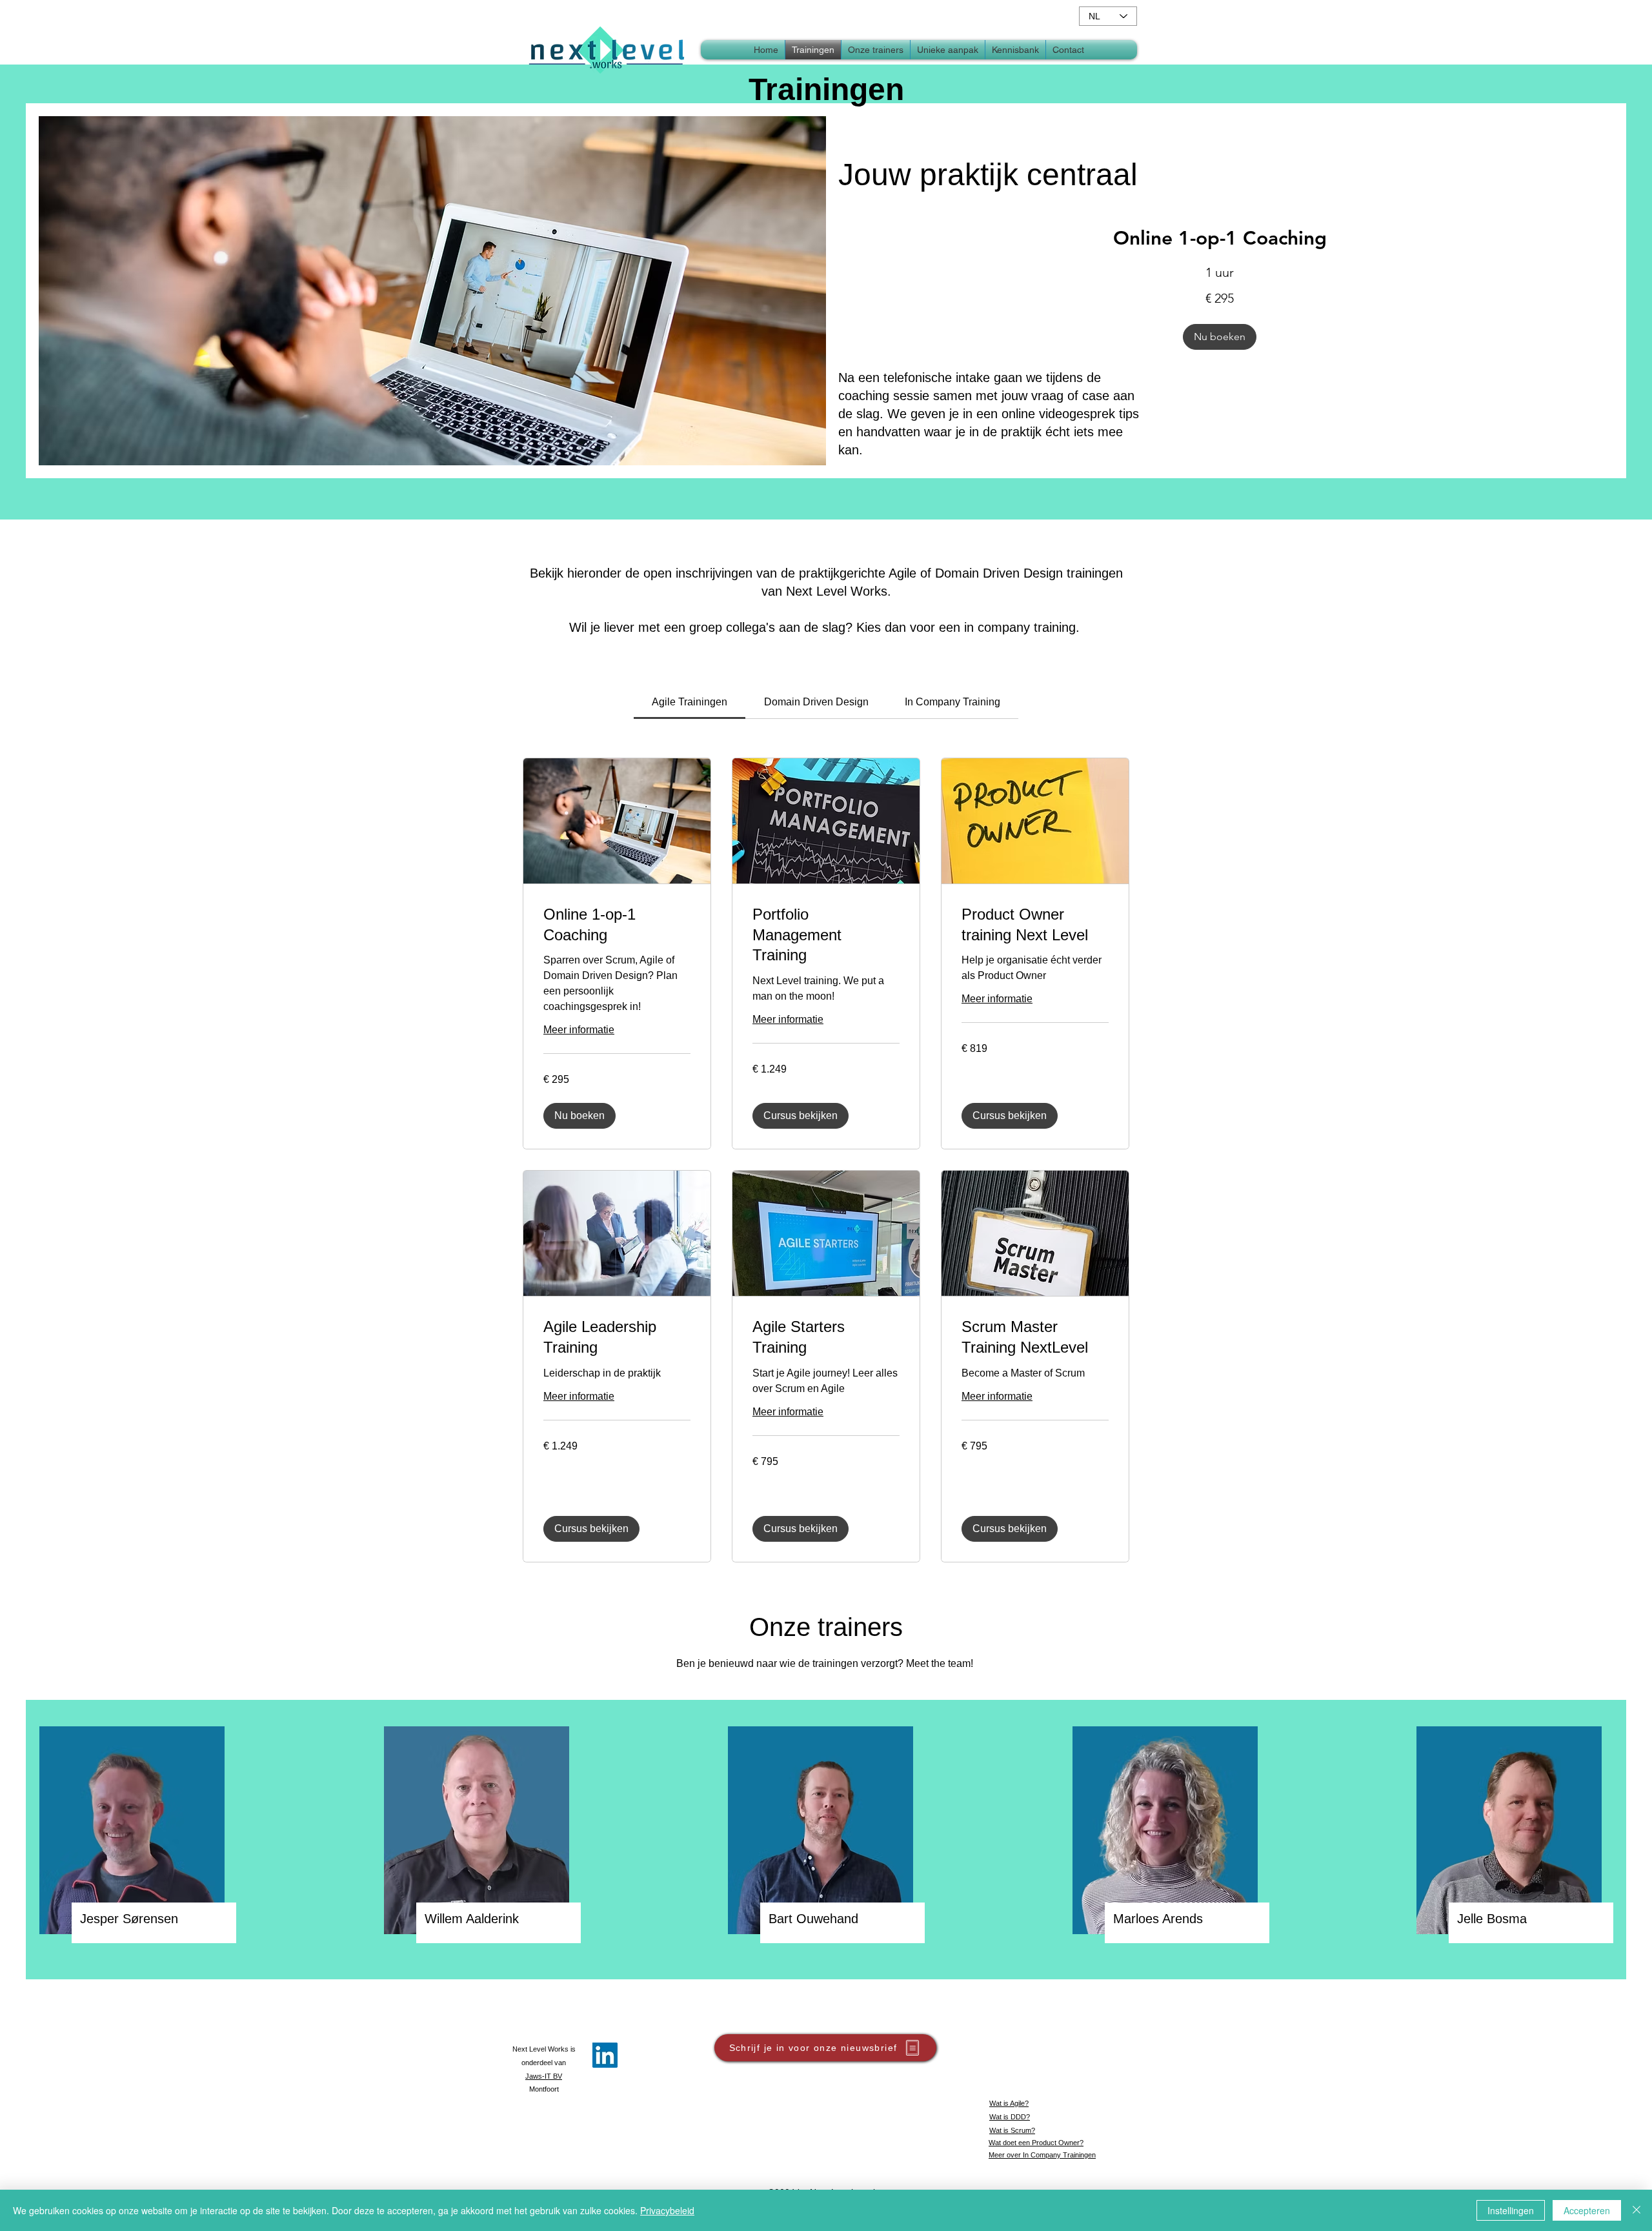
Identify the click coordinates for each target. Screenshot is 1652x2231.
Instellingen (1511, 2210)
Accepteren (1587, 2210)
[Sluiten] (1637, 2210)
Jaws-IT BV (544, 2076)
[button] (1015, 50)
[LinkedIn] (605, 2055)
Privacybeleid (667, 2210)
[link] (1220, 239)
